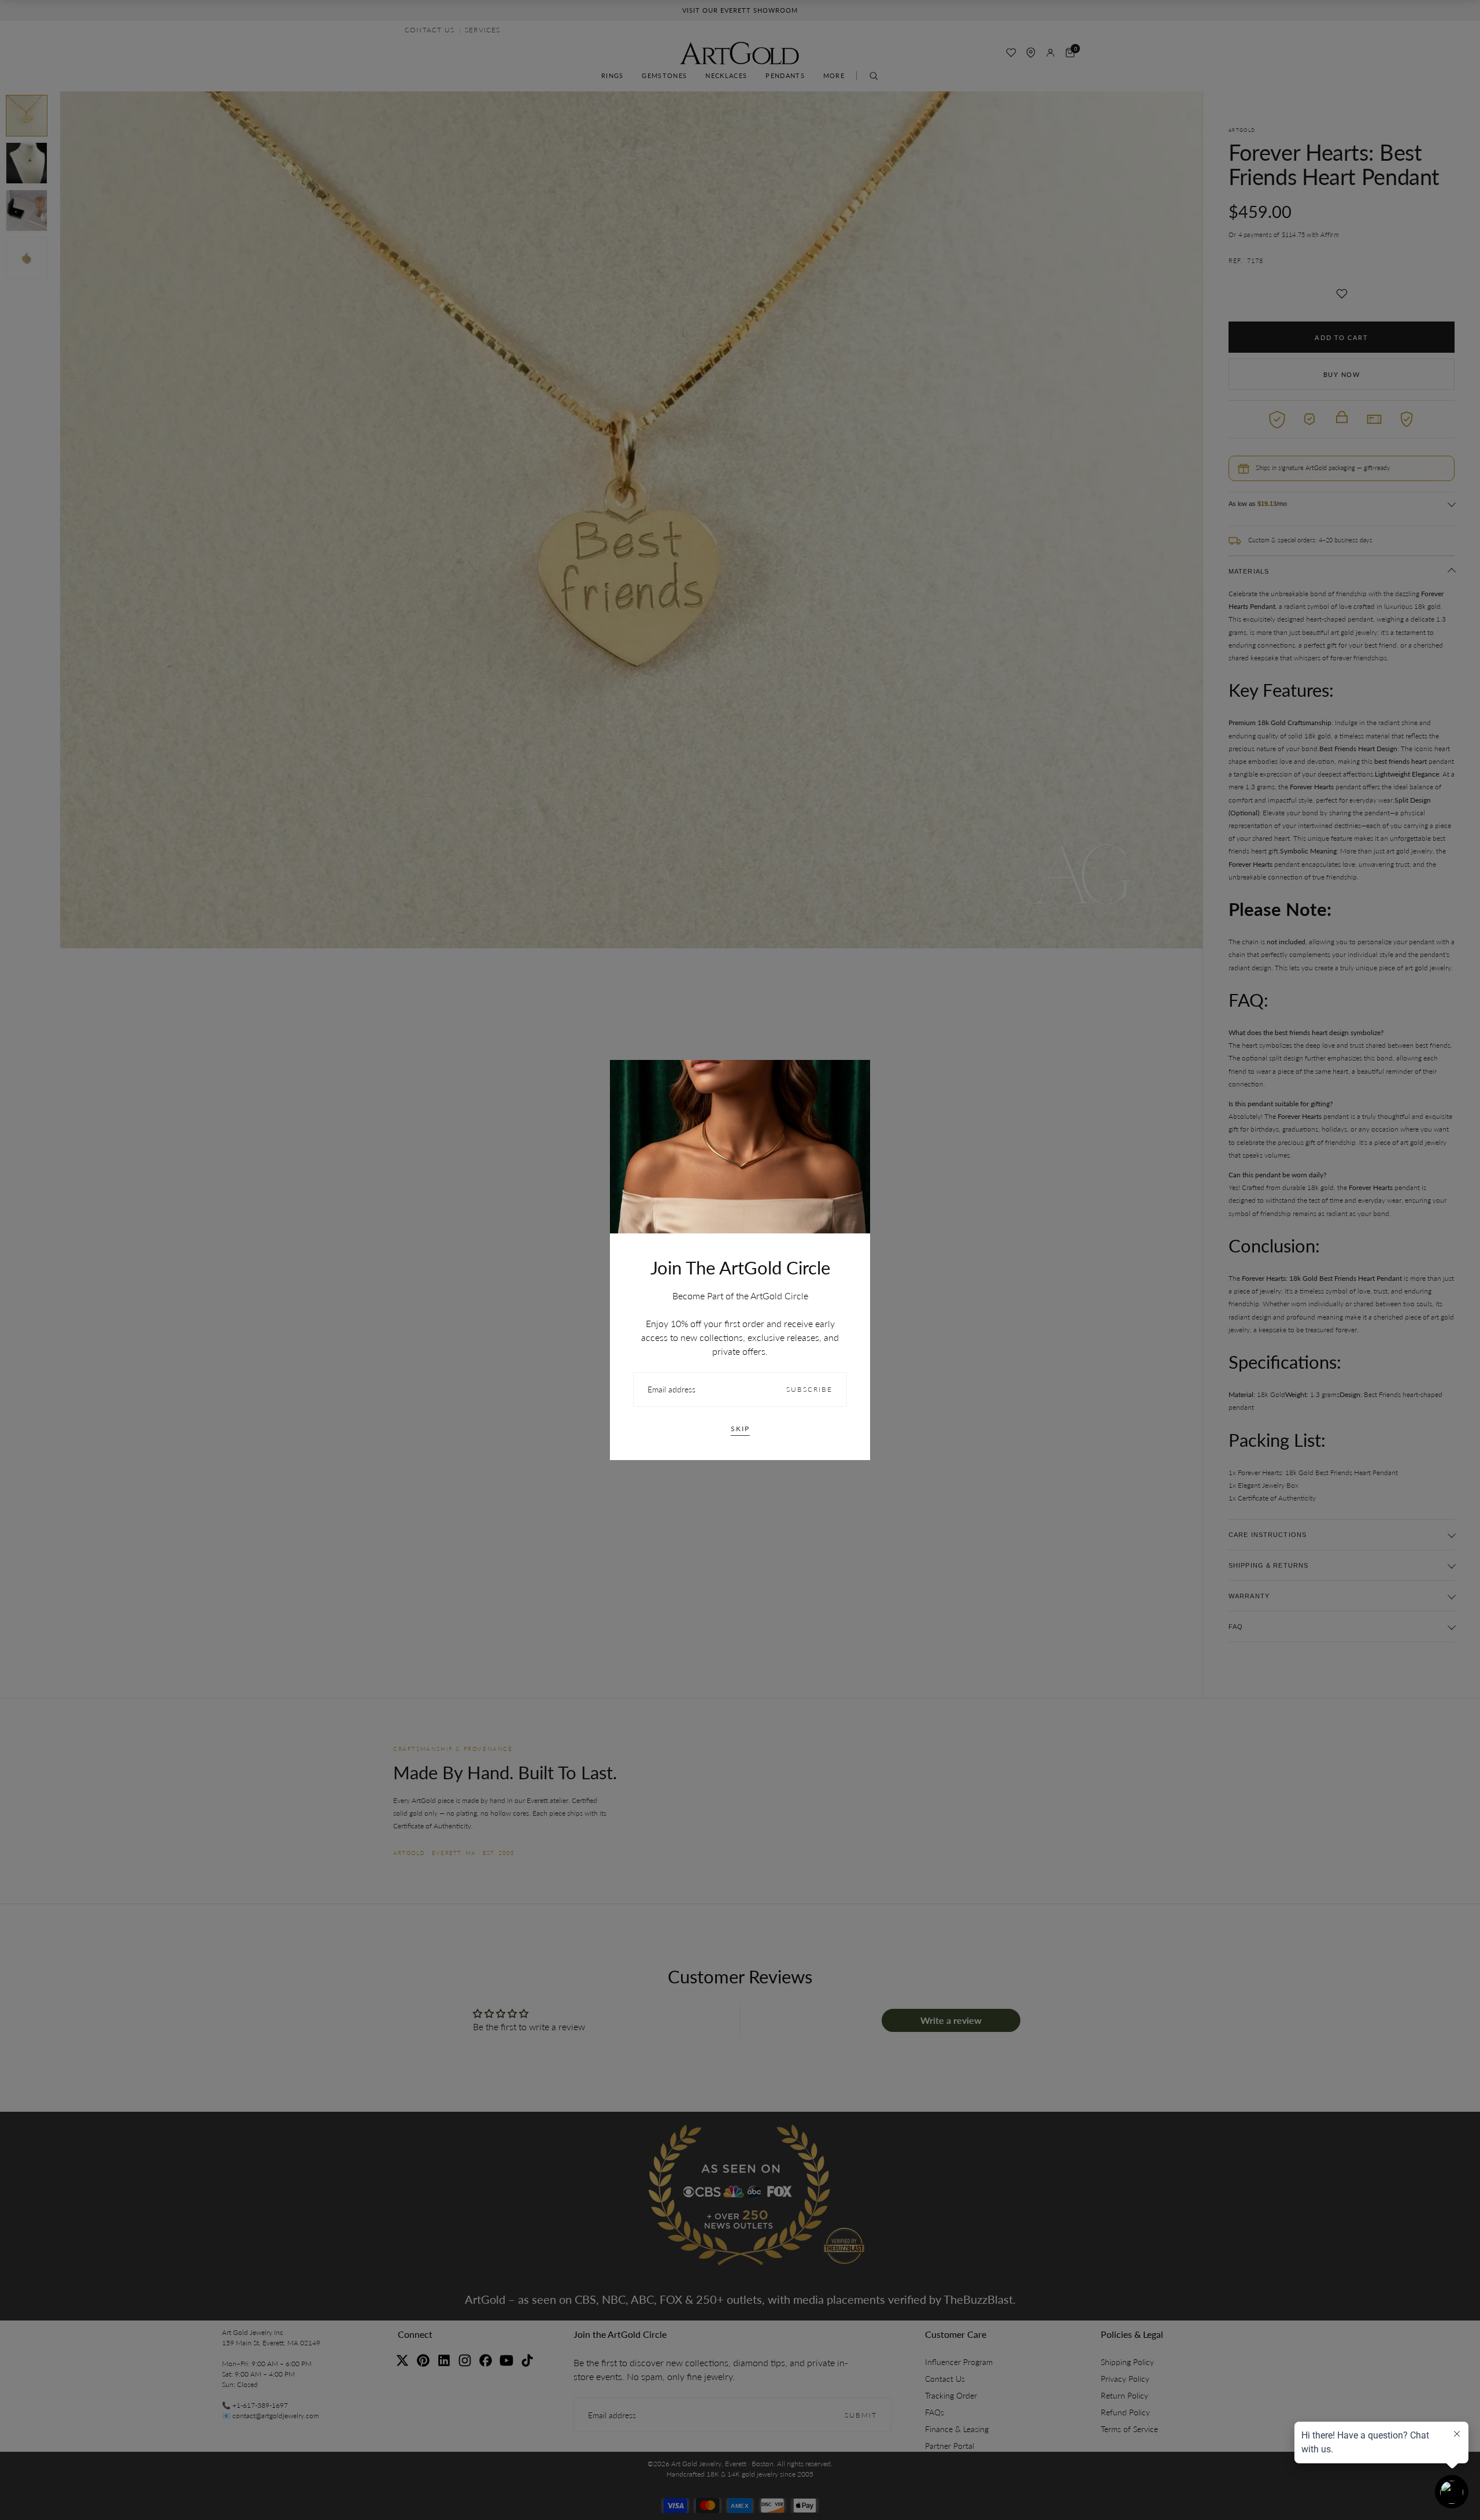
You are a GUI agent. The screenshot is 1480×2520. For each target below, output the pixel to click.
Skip (740, 1429)
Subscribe (809, 1389)
